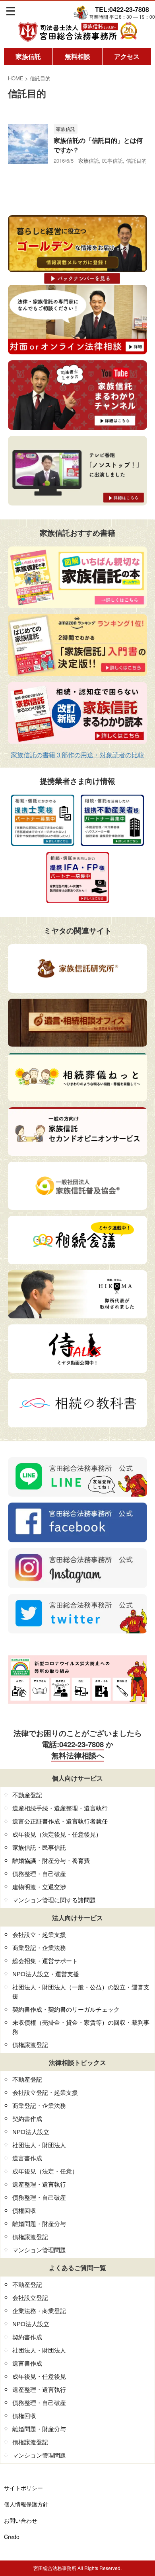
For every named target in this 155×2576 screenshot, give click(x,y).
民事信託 (112, 160)
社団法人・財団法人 (39, 2145)
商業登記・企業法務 (39, 1947)
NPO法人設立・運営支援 (46, 1974)
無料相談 (77, 56)
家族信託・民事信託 (39, 1847)
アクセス (127, 56)
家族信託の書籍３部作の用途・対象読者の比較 (77, 755)
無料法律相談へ (78, 1755)
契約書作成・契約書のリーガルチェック (66, 2009)
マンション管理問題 (39, 2250)
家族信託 (28, 56)
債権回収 (24, 2210)
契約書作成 (27, 2118)
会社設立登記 (30, 2297)
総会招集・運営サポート (45, 1961)
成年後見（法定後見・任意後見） (57, 1834)
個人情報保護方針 (26, 2504)
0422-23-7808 (81, 1744)
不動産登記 (27, 1795)
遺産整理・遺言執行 (39, 2184)
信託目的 (136, 160)
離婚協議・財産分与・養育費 (51, 1860)
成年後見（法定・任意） (45, 2171)
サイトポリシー (23, 2488)
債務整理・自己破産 (39, 1873)
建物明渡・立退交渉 (39, 1887)
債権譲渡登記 (30, 2044)
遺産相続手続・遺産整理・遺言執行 (60, 1808)
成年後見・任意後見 (39, 2376)
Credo (12, 2537)
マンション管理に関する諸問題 (54, 1900)
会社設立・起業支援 (39, 1934)
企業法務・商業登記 (39, 2311)
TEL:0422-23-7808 (122, 9)
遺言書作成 (27, 2158)
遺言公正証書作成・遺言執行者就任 (60, 1821)
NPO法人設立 (31, 2132)
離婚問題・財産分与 (39, 2223)
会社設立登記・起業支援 (45, 2092)
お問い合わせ (21, 2520)
